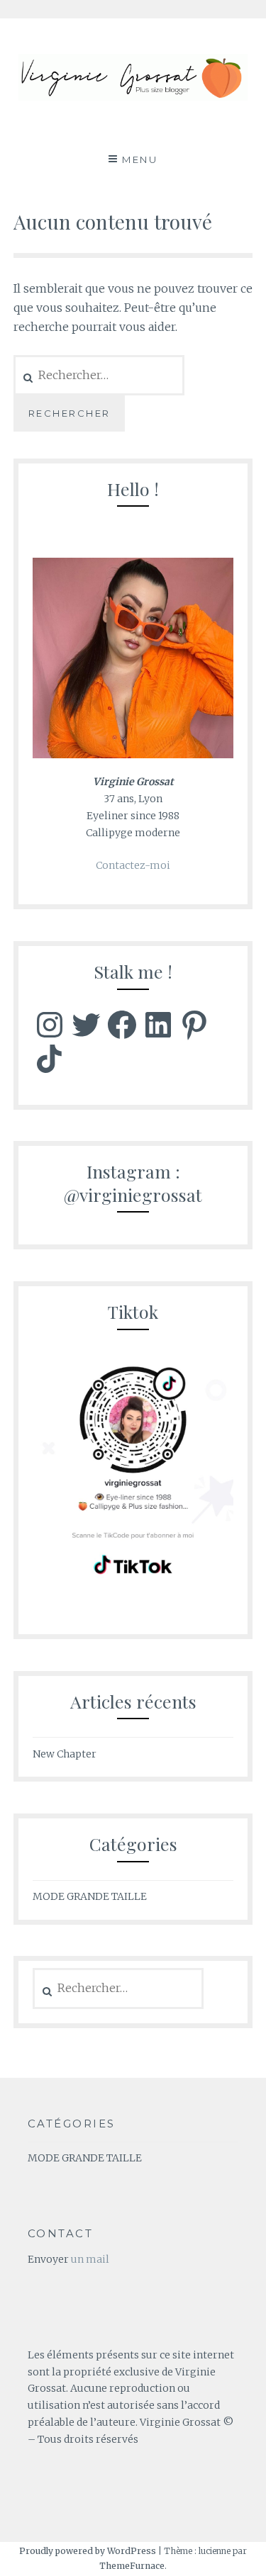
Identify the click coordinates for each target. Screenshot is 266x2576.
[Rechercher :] (118, 1989)
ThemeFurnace (132, 2566)
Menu (140, 159)
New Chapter (65, 1754)
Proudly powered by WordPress (88, 2551)
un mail (90, 2259)
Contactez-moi (133, 865)
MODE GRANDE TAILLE (90, 1896)
